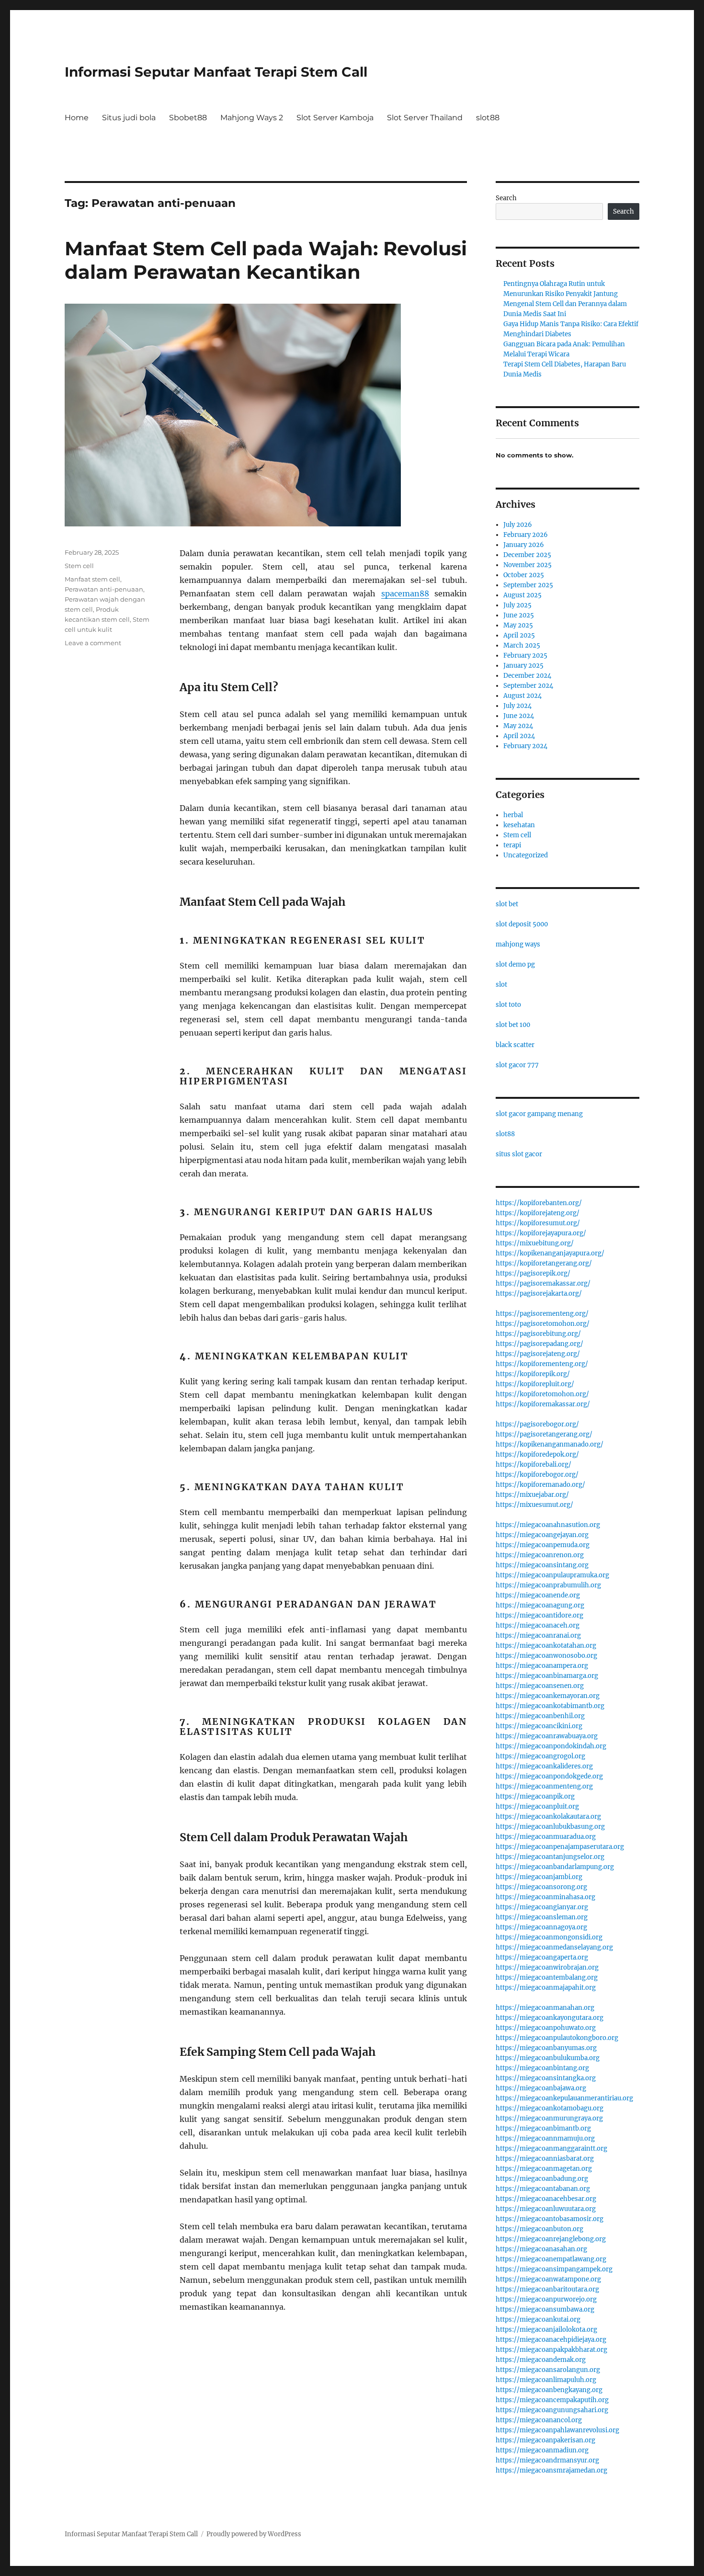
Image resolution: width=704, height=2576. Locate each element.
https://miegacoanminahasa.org (545, 1897)
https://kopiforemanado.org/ (540, 1485)
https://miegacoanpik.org (535, 1796)
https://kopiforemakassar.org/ (543, 1404)
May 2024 (518, 726)
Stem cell (79, 566)
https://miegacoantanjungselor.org (550, 1857)
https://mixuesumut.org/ (534, 1505)
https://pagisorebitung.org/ (538, 1334)
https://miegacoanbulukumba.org (548, 2058)
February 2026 (526, 535)
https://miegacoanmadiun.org (542, 2450)
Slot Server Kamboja (335, 118)
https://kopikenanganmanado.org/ (550, 1444)
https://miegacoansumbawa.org (545, 2309)
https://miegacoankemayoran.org (548, 1696)
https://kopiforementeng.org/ (542, 1364)
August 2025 (522, 595)
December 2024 (527, 676)
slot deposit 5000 (522, 924)
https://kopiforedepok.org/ (537, 1454)
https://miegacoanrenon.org (540, 1555)
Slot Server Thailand (425, 118)
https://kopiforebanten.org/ (539, 1203)
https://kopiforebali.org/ (534, 1465)
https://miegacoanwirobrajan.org (547, 1967)
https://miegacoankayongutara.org (550, 2018)
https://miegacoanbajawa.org (541, 2088)
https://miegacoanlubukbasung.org (550, 1827)
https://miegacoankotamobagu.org (550, 2108)
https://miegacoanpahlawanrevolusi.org (557, 2430)
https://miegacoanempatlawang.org (551, 2259)
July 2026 (518, 525)
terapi (512, 845)
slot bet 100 (513, 1025)
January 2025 (523, 666)
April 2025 (519, 635)
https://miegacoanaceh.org (538, 1625)
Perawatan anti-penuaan (104, 589)
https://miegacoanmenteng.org (544, 1786)
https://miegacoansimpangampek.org (554, 2269)
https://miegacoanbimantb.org (543, 2128)
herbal (513, 815)
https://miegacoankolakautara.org (548, 1817)
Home (77, 118)
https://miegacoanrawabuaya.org (547, 1736)
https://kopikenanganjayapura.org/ (550, 1253)
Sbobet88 (188, 118)
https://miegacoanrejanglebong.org (551, 2239)
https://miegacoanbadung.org (542, 2179)
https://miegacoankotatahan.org (546, 1646)
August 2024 (522, 696)
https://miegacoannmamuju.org (545, 2138)
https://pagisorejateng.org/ (538, 1354)
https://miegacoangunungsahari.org (552, 2410)
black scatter (515, 1045)
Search (506, 198)
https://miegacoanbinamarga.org (547, 1676)
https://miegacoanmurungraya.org (549, 2118)
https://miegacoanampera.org (542, 1666)
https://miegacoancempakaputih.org (552, 2400)
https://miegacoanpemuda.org (543, 1545)
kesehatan (519, 825)
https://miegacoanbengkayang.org (549, 2390)
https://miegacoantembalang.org (547, 1978)
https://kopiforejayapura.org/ (541, 1233)
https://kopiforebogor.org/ (537, 1475)
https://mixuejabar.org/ (532, 1495)
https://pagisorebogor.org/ (537, 1424)
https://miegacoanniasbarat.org (545, 2159)
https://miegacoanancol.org (539, 2420)
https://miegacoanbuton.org (539, 2229)
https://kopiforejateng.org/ (538, 1213)
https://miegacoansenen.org (540, 1686)
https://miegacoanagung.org (540, 1605)
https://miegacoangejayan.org (542, 1535)
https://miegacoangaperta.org (542, 1957)
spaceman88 (405, 593)
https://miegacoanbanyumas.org (546, 2048)
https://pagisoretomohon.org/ (543, 1324)
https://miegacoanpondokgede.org (549, 1776)
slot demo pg (515, 964)
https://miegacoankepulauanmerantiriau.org (564, 2098)
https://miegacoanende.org (538, 1595)
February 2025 (525, 655)
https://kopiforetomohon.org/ (542, 1394)
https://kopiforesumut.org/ (538, 1223)
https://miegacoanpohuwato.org (546, 2028)
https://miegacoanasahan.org (541, 2249)
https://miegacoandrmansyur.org (547, 2460)
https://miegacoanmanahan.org (545, 2008)
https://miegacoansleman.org (542, 1917)
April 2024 (519, 736)
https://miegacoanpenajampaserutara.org (560, 1847)
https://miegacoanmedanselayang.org (554, 1947)
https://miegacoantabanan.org (543, 2189)
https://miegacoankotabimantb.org (550, 1706)
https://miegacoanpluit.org (537, 1807)
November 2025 (528, 565)
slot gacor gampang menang (539, 1114)
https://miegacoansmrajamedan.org (551, 2470)
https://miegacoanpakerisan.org (545, 2440)
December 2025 (527, 555)
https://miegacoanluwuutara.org (546, 2209)
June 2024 (519, 716)
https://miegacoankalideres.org (544, 1766)
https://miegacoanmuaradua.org (546, 1837)
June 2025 (519, 615)
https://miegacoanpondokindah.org (551, 1746)
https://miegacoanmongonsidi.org (549, 1937)
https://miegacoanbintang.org (542, 2068)
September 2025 (528, 585)
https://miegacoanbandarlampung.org (555, 1867)
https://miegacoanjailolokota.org (546, 2330)
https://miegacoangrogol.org (540, 1756)
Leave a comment (93, 643)
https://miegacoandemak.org (541, 2360)
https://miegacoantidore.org (539, 1615)
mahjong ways (518, 944)
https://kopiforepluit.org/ (535, 1384)
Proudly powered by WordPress (254, 2534)
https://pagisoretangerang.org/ (544, 1434)
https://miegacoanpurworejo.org (546, 2299)
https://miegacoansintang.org (542, 1565)
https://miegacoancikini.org (539, 1726)
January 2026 (524, 545)
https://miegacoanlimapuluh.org (546, 2380)
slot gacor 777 (517, 1065)
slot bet (507, 904)
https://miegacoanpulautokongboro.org (557, 2038)
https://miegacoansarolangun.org (548, 2370)
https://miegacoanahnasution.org (548, 1525)
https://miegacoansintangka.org (546, 2078)
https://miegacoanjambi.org (539, 1877)
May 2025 (518, 625)
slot (501, 985)
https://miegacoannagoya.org (541, 1927)
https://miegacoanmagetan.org (544, 2169)
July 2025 (517, 605)
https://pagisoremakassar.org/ (543, 1283)
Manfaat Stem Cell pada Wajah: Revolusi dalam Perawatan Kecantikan (266, 260)
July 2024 (517, 706)
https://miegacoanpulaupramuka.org (552, 1575)
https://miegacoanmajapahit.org (546, 1988)
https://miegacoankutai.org (538, 2320)
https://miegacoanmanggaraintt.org (551, 2149)
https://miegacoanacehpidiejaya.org (551, 2340)
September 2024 (528, 686)
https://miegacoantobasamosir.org (550, 2219)
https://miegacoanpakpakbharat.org (551, 2350)
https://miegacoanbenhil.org (540, 1716)
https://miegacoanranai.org (538, 1636)
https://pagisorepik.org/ (533, 1273)
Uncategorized (526, 855)
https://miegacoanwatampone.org (548, 2279)
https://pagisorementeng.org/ (542, 1314)
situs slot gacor (519, 1154)
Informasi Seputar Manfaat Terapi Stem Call (216, 72)
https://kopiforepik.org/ (533, 1374)
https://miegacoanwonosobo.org (546, 1656)
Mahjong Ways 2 (252, 118)
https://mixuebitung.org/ (535, 1243)
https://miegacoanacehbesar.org (546, 2199)
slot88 (488, 118)
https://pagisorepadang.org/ (539, 1344)
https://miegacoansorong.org (541, 1887)
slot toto (508, 1005)
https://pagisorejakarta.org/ (539, 1294)
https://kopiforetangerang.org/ (544, 1263)
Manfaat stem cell (92, 579)
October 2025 (524, 575)
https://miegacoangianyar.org (542, 1907)
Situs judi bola (129, 118)
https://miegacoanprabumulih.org (548, 1585)
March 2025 (522, 645)
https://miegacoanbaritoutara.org (547, 2289)
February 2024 (525, 746)
